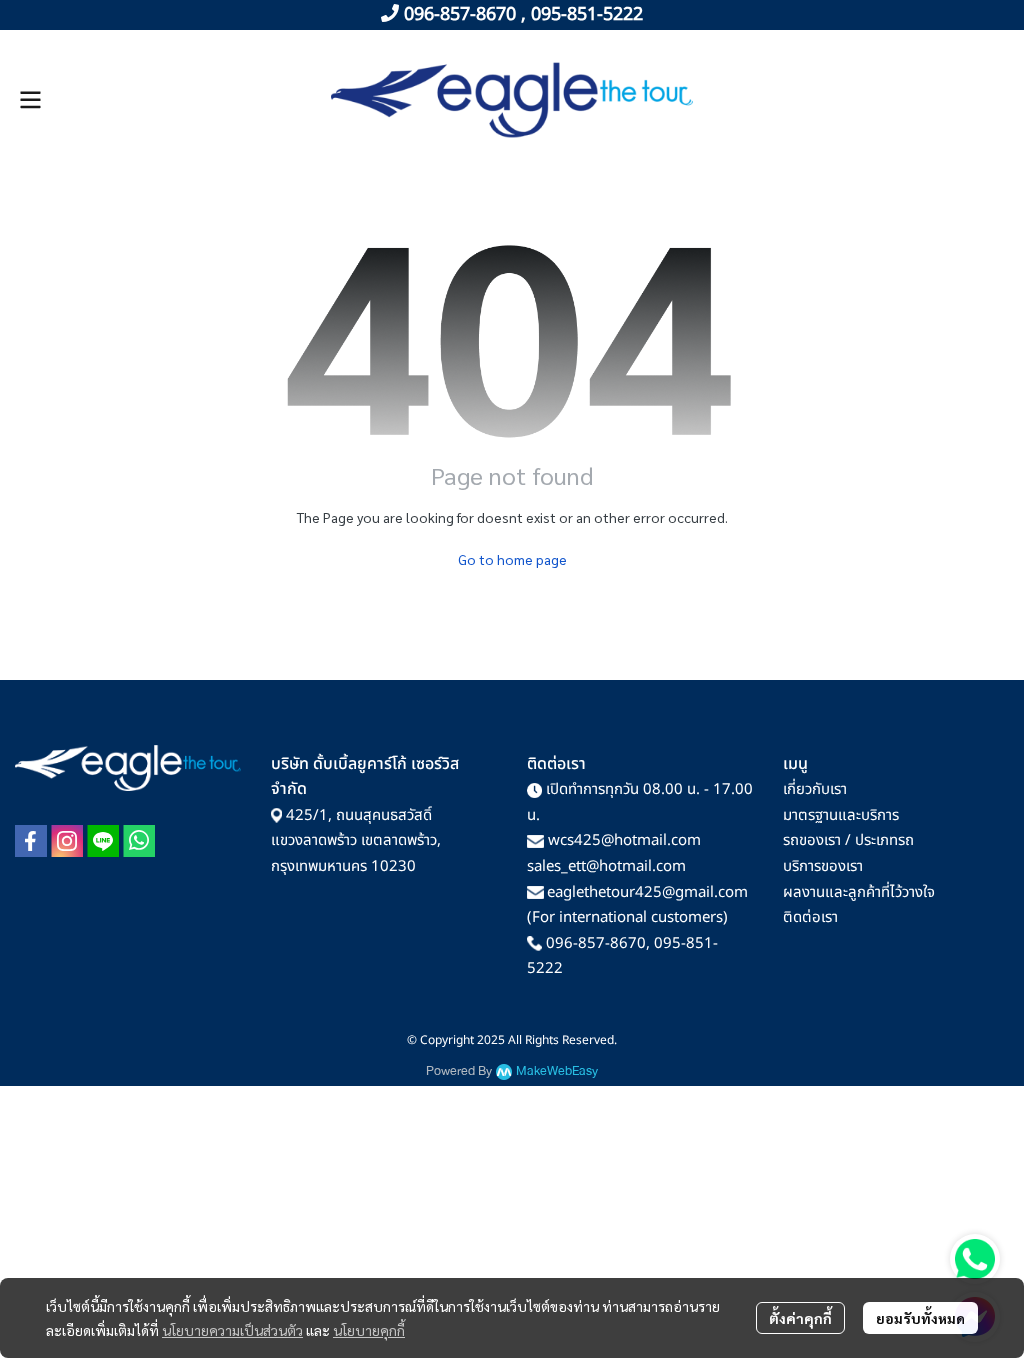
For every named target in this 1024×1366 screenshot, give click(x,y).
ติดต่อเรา (810, 917)
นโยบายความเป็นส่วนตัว (232, 1330)
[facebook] (31, 841)
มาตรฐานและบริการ (841, 815)
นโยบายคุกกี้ (369, 1330)
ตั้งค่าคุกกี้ (800, 1318)
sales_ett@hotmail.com (606, 866)
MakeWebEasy (557, 1071)
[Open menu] (30, 100)
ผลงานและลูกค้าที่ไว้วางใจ (859, 892)
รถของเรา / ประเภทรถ (848, 840)
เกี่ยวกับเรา (815, 789)
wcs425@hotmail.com (624, 840)
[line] (103, 841)
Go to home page (512, 559)
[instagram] (67, 841)
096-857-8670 (596, 943)
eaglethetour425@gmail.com (647, 892)
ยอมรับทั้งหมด (920, 1318)
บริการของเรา (823, 866)
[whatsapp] (139, 841)
